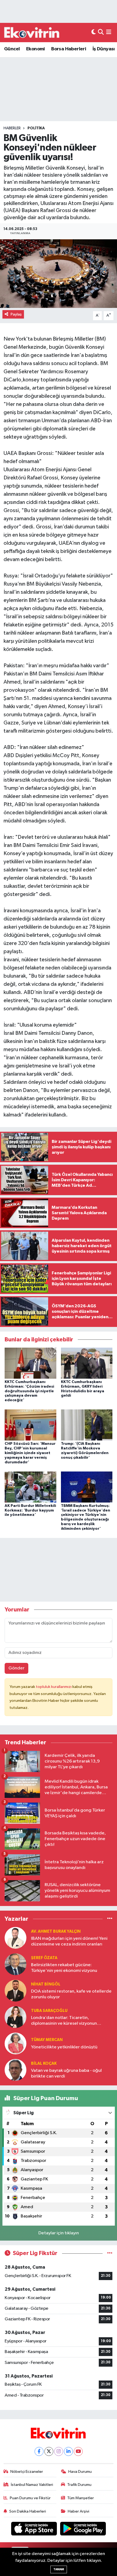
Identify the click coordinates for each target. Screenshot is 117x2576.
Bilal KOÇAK (44, 2063)
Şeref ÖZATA (44, 1958)
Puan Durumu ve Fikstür (30, 2498)
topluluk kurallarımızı (54, 1687)
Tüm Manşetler (81, 2498)
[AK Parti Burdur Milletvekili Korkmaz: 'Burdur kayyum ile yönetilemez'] (30, 1487)
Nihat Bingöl (46, 1984)
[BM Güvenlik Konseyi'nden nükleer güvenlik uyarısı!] (59, 274)
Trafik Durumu (79, 2485)
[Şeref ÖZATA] (16, 1964)
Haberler (12, 128)
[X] (49, 2451)
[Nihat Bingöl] (16, 1991)
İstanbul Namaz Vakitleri (32, 2485)
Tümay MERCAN (47, 2040)
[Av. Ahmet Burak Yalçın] (16, 1938)
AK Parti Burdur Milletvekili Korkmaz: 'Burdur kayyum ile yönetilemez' (30, 1510)
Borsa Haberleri (69, 49)
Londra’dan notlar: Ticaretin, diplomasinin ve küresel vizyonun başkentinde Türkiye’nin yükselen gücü (70, 2021)
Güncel (12, 49)
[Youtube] (78, 2451)
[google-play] (83, 2530)
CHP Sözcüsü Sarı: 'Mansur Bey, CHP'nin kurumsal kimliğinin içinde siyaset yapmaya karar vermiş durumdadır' (30, 1453)
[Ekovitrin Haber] (32, 32)
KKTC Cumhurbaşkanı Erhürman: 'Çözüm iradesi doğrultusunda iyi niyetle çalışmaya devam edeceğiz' (29, 1391)
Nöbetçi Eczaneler (27, 2472)
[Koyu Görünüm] (94, 33)
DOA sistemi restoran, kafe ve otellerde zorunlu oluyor (71, 1994)
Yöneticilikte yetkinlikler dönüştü (64, 2047)
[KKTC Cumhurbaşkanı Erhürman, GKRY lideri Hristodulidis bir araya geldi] (87, 1363)
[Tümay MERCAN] (16, 2043)
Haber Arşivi (78, 2511)
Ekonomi (36, 49)
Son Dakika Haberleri (28, 2511)
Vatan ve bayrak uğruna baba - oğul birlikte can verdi (66, 2073)
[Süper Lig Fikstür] (110, 2253)
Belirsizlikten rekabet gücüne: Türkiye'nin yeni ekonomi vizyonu (64, 1968)
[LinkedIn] (68, 2451)
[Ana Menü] (109, 33)
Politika (36, 128)
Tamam (59, 2569)
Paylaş (16, 314)
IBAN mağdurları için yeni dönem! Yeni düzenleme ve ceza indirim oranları (69, 1941)
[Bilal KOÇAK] (16, 2070)
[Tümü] (110, 1919)
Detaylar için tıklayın (59, 2233)
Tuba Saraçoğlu (49, 2011)
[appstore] (35, 2530)
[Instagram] (59, 2451)
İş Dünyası (104, 49)
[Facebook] (39, 2451)
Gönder (16, 1668)
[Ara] (101, 33)
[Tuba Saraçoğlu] (16, 2017)
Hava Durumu (80, 2472)
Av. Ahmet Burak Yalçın (56, 1931)
